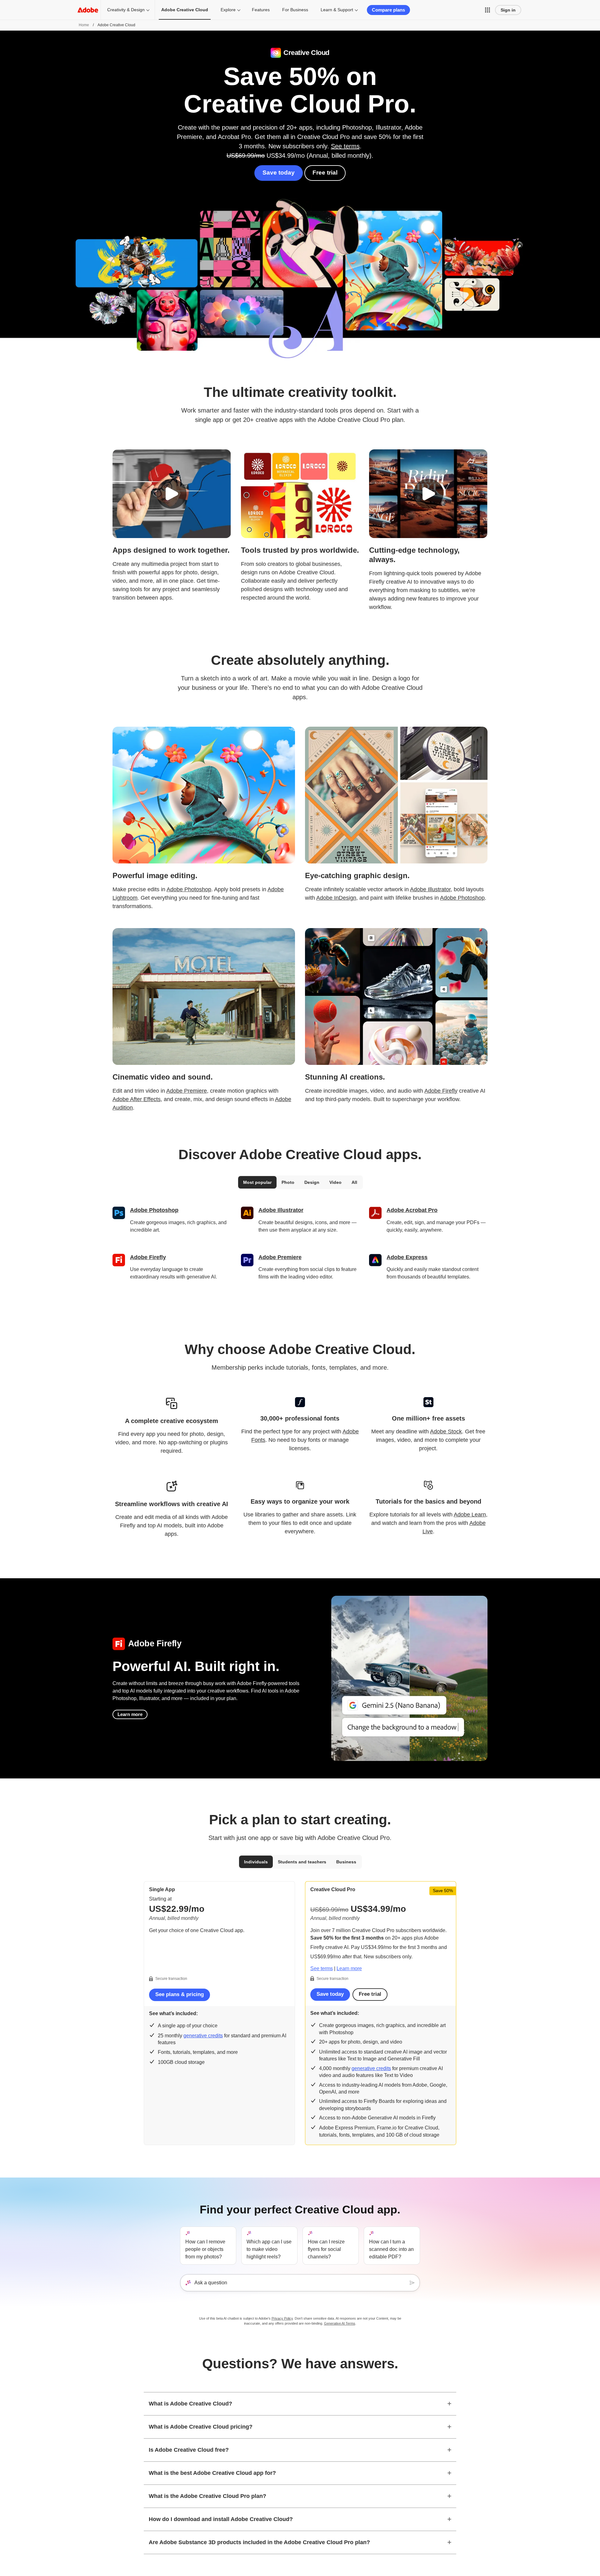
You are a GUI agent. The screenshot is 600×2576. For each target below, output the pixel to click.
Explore (228, 10)
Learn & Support (337, 10)
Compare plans (388, 10)
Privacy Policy (282, 2318)
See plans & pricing (180, 1994)
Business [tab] (346, 1862)
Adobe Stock (446, 1431)
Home (84, 25)
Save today (279, 173)
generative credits (203, 2036)
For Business (295, 10)
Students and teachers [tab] (302, 1862)
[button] (487, 10)
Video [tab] (335, 1182)
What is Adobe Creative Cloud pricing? (201, 2427)
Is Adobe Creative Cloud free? (189, 2450)
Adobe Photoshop (189, 889)
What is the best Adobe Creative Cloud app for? (212, 2473)
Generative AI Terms (340, 2323)
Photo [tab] (288, 1182)
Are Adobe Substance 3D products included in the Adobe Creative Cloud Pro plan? (259, 2542)
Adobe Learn (470, 1515)
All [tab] (354, 1182)
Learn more (130, 1714)
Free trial (325, 173)
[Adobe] (88, 10)
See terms (345, 146)
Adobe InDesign (336, 898)
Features (261, 10)
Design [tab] (312, 1182)
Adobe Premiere (187, 1091)
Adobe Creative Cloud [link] (185, 10)
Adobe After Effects (137, 1099)
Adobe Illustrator (430, 889)
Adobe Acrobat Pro (412, 1210)
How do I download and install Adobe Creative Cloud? (221, 2519)
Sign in (508, 10)
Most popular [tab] (257, 1182)
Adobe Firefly (441, 1091)
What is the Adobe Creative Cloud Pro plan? (207, 2496)
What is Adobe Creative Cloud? (190, 2404)
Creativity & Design (126, 10)
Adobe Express (407, 1257)
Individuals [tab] (256, 1862)
